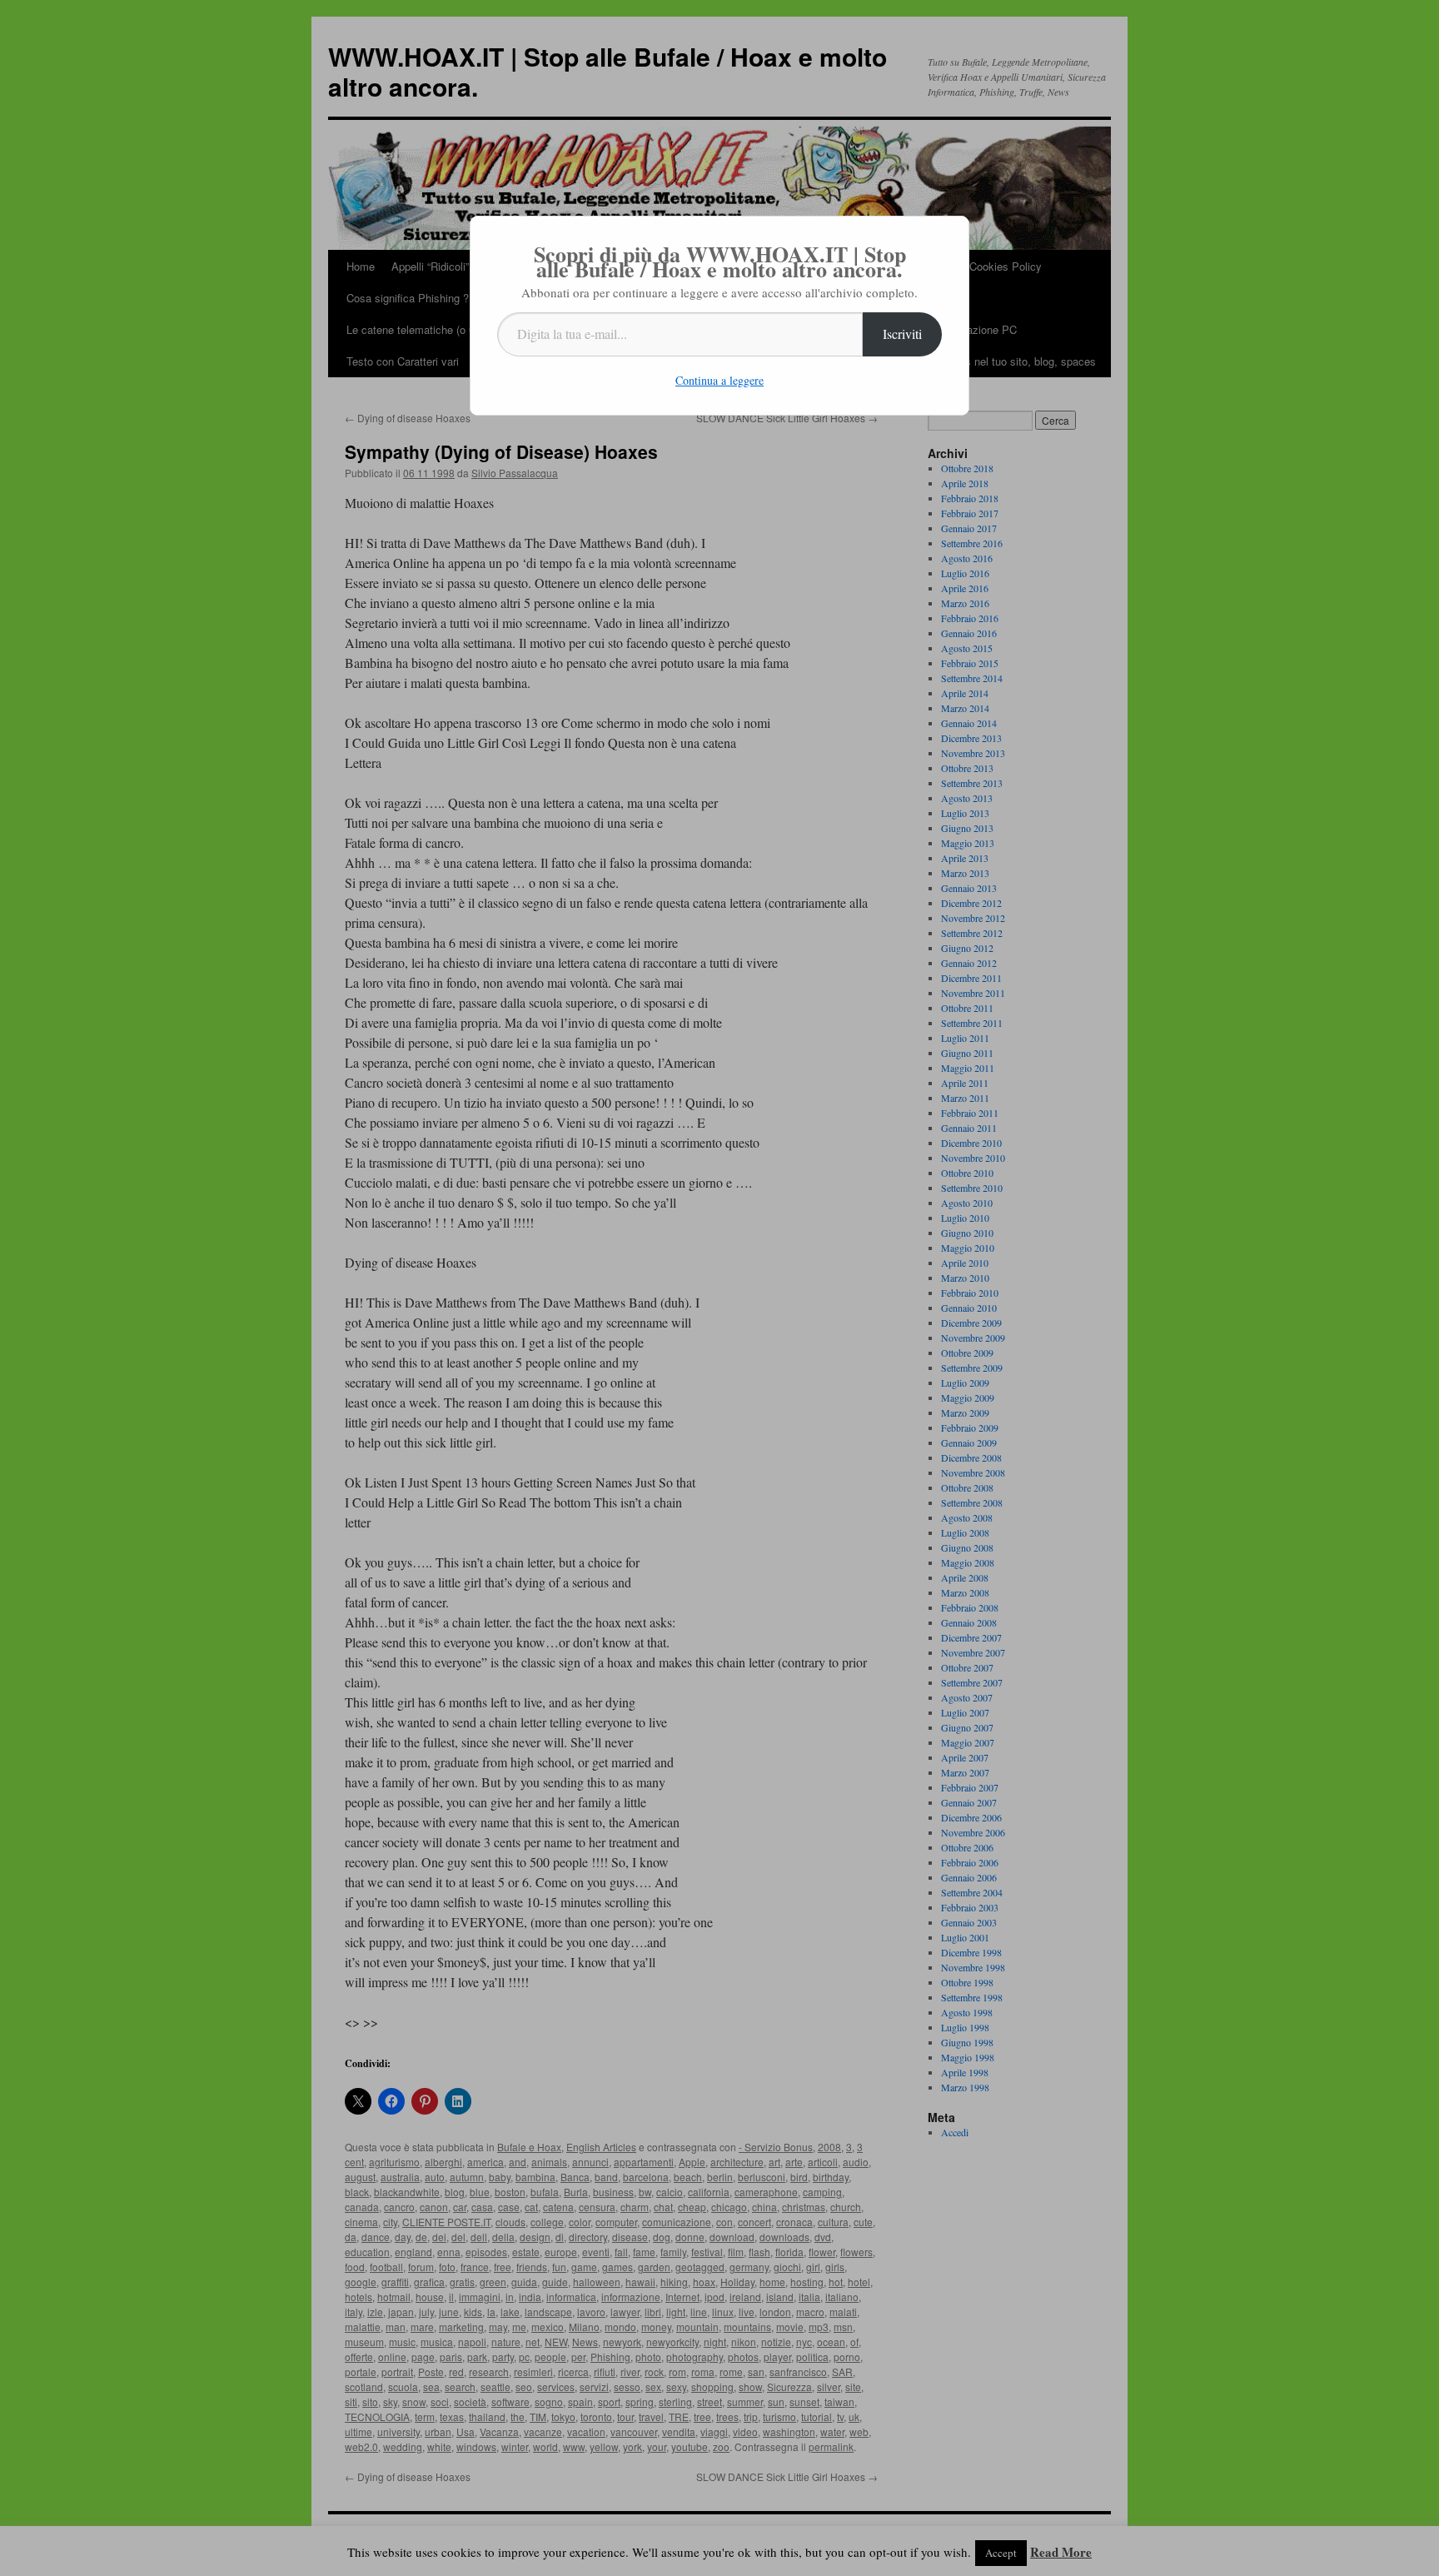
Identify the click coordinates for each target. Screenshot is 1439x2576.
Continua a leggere (719, 380)
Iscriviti (902, 334)
